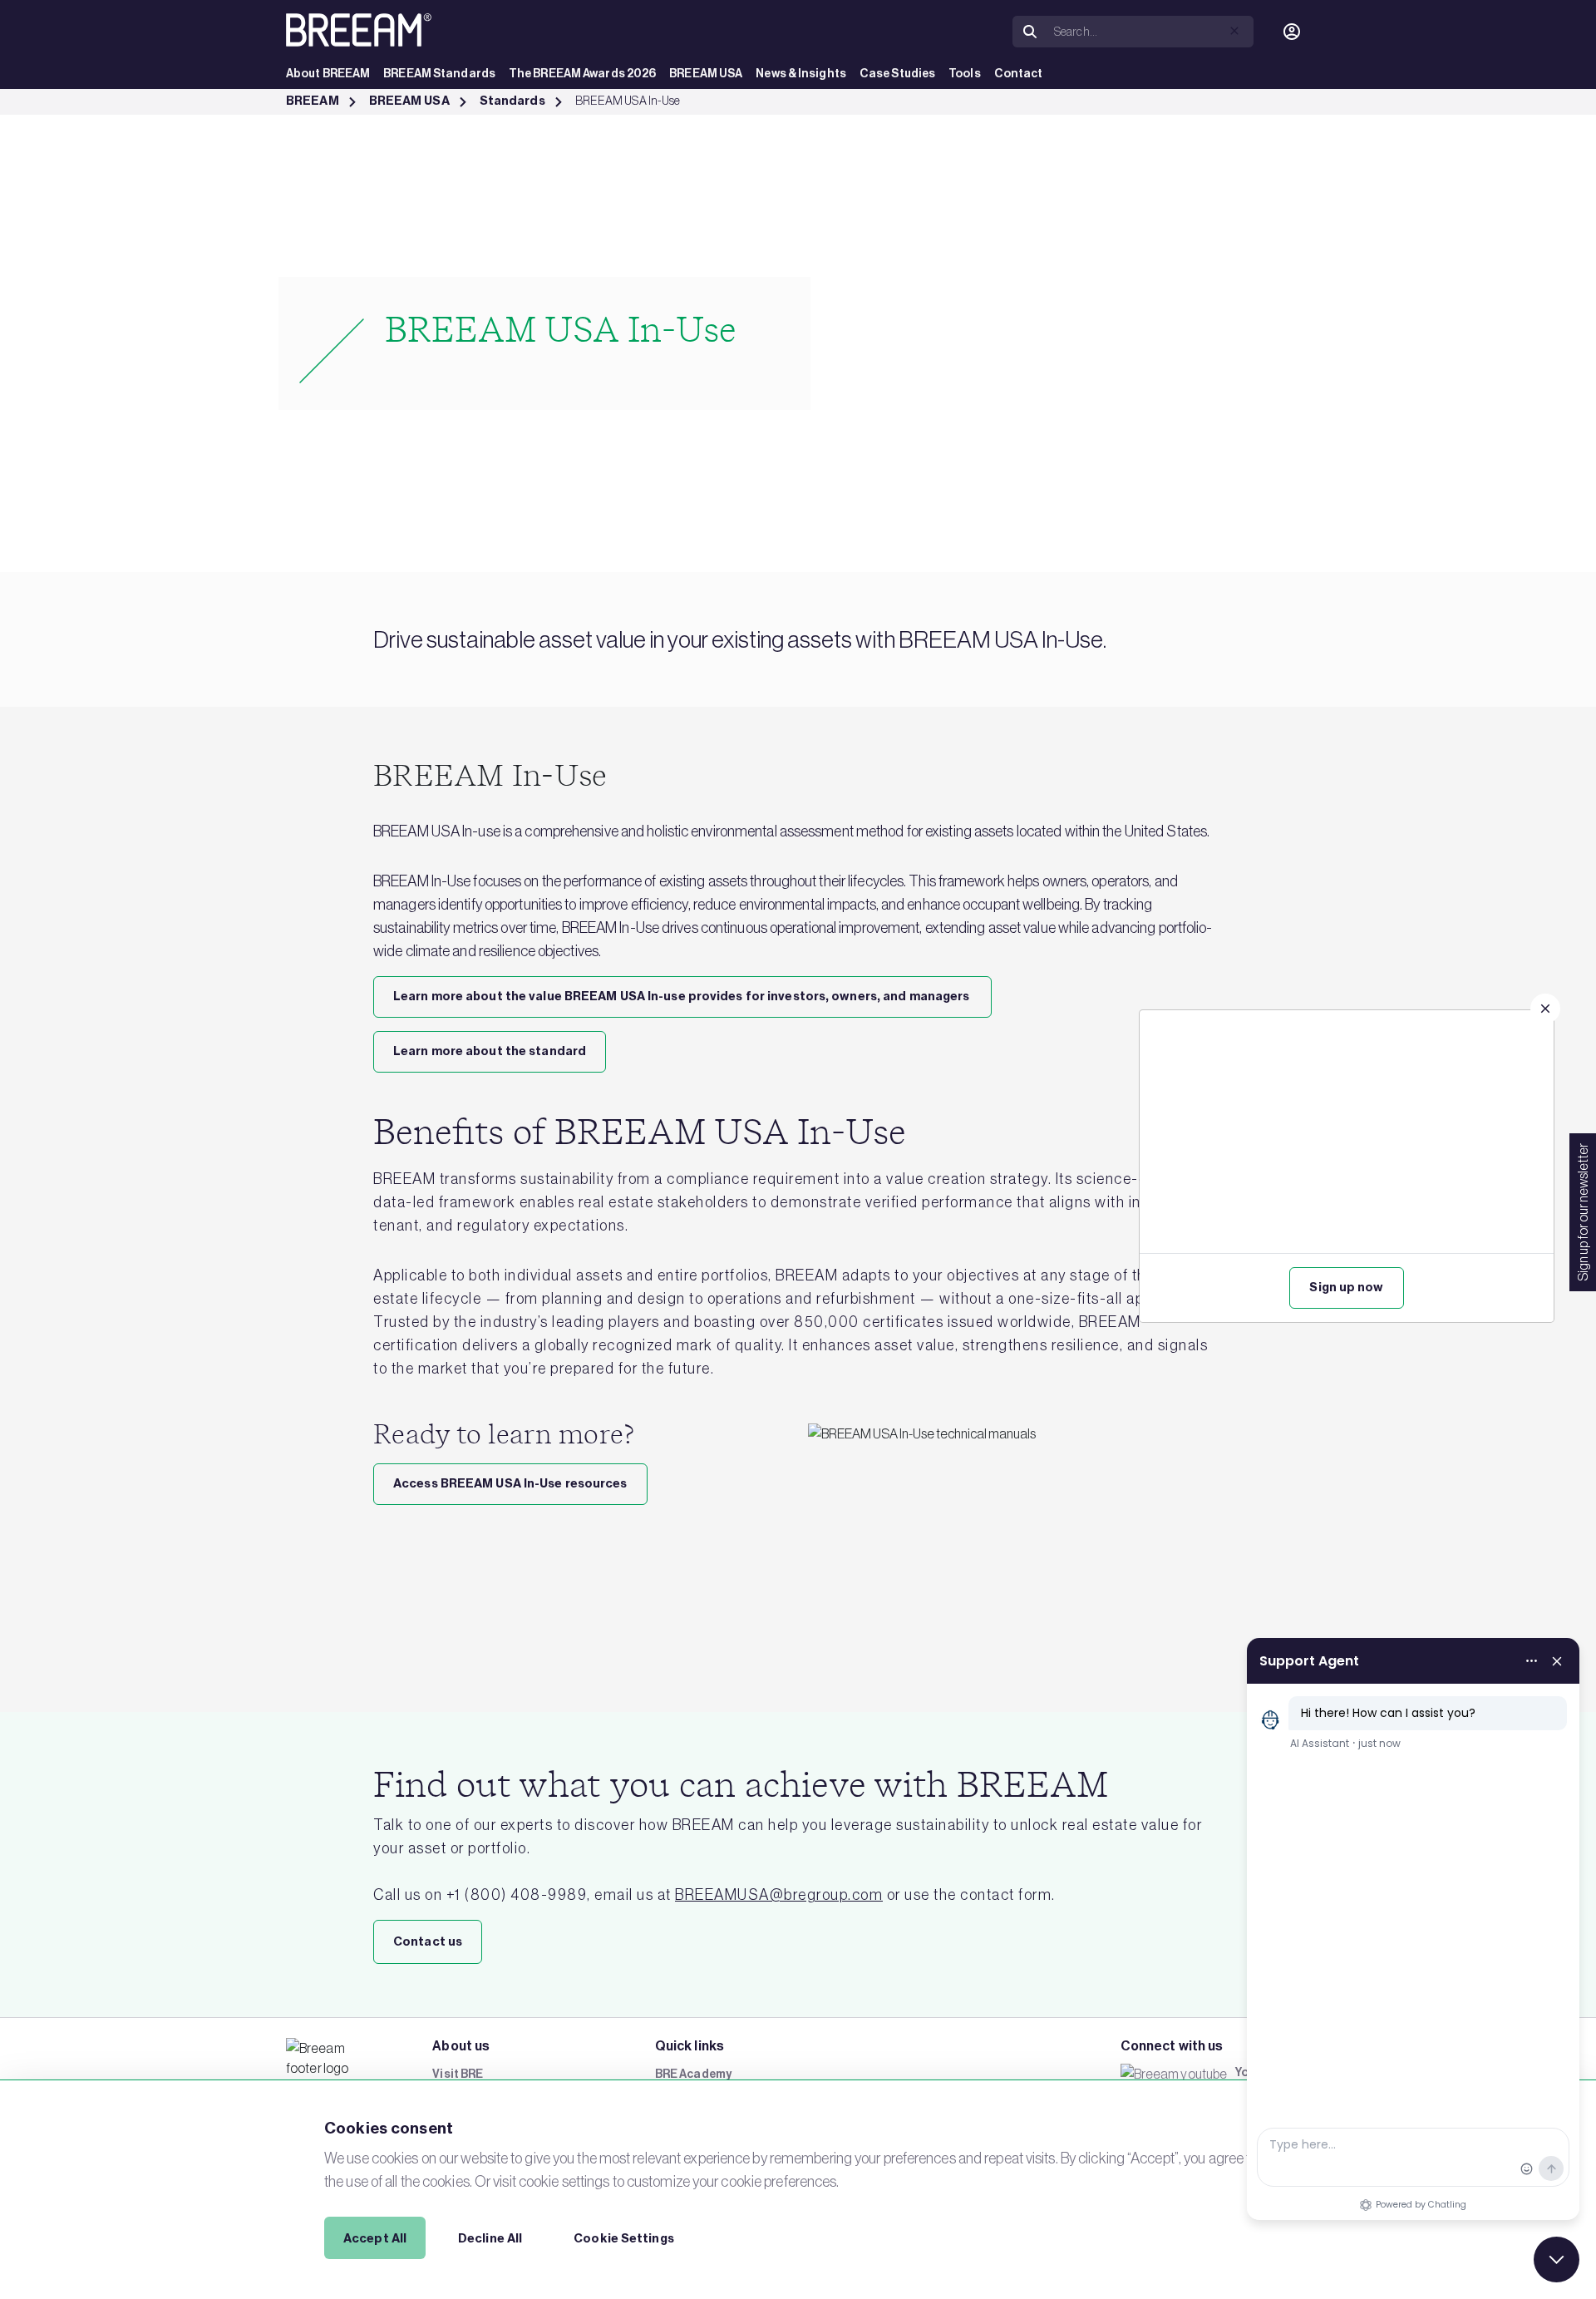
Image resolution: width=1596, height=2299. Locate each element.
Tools (965, 74)
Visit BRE (458, 2074)
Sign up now (1346, 1287)
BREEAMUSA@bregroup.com (779, 1895)
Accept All (375, 2238)
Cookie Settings (624, 2238)
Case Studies (897, 74)
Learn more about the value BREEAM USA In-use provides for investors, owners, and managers (682, 996)
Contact (1019, 74)
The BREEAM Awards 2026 (582, 74)
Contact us (428, 1941)
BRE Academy (693, 2074)
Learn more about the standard (490, 1051)
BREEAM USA (706, 74)
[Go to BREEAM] (359, 30)
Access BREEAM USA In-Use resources (510, 1483)
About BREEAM (328, 74)
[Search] (1030, 32)
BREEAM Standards (439, 74)
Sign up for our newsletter (1583, 1212)
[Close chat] (1557, 2260)
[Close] (1545, 1009)
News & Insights (801, 74)
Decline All (490, 2238)
